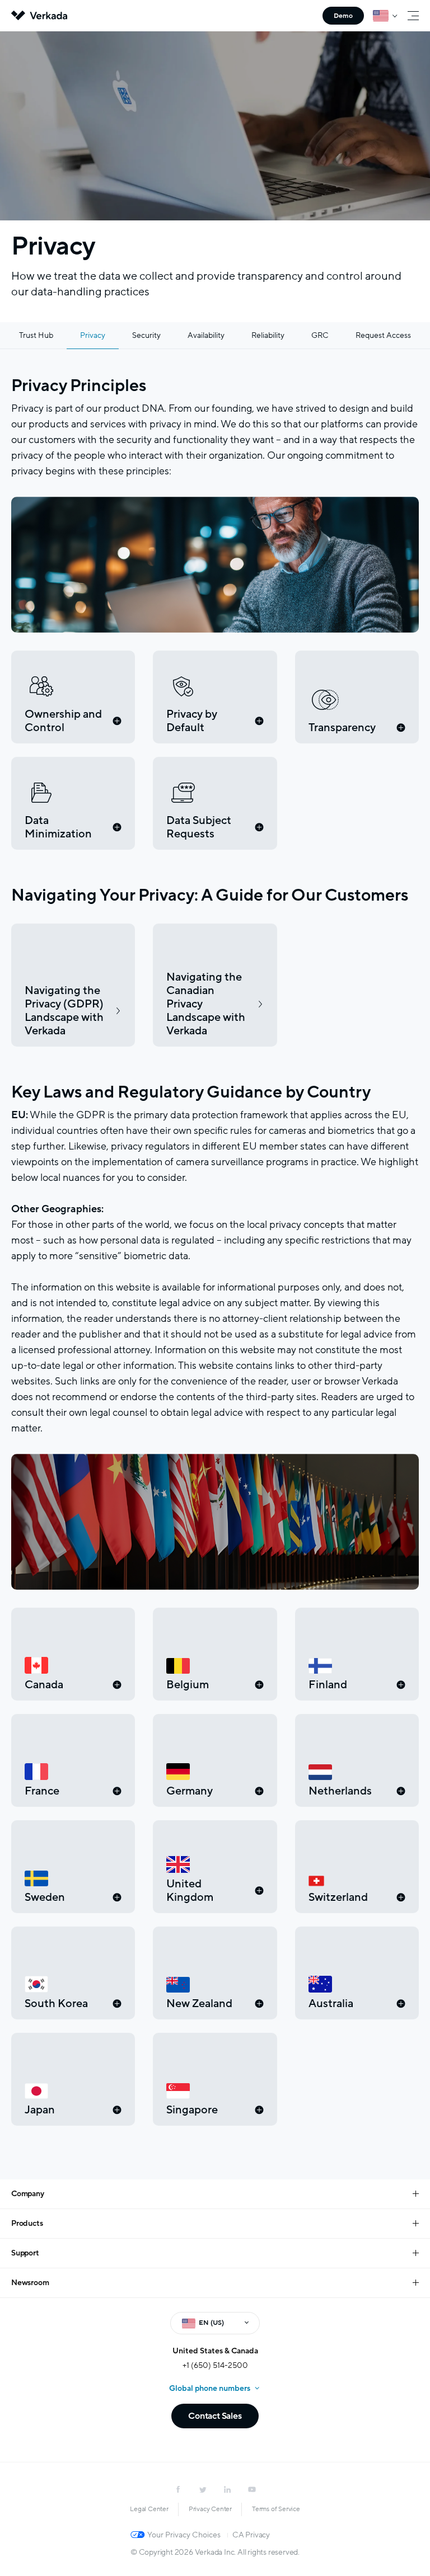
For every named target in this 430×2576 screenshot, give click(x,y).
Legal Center (149, 2509)
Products (27, 2223)
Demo (343, 16)
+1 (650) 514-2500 (215, 2365)
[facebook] (178, 2489)
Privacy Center (210, 2509)
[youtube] (252, 2489)
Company (28, 2194)
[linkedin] (227, 2489)
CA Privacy (251, 2535)
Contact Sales (215, 2416)
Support (25, 2253)
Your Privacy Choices (184, 2535)
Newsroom (30, 2283)
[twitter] (203, 2489)
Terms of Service (276, 2509)
